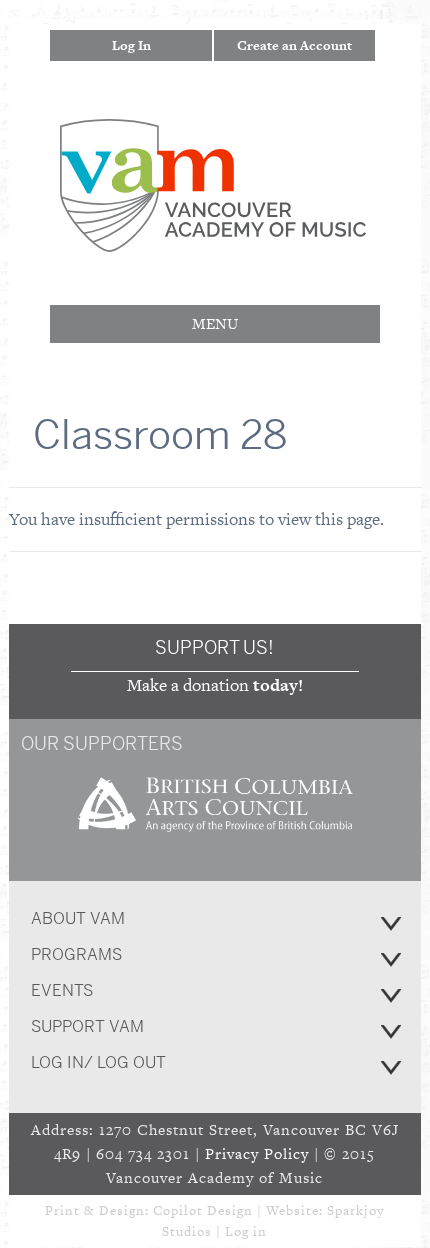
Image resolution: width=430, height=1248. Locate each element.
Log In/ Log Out (98, 1062)
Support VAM (87, 1026)
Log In (131, 45)
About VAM (78, 918)
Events (62, 990)
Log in (246, 1231)
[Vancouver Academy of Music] (213, 238)
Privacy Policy (257, 1153)
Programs (76, 954)
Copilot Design (203, 1210)
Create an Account (294, 45)
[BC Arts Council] (215, 838)
